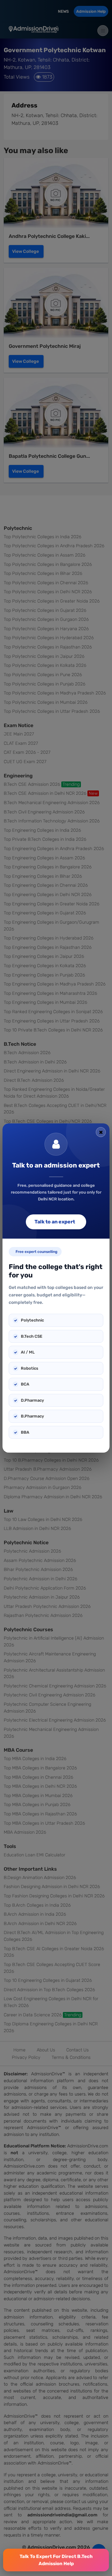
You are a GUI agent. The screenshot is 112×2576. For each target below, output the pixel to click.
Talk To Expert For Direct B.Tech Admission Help (56, 2560)
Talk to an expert (55, 1222)
